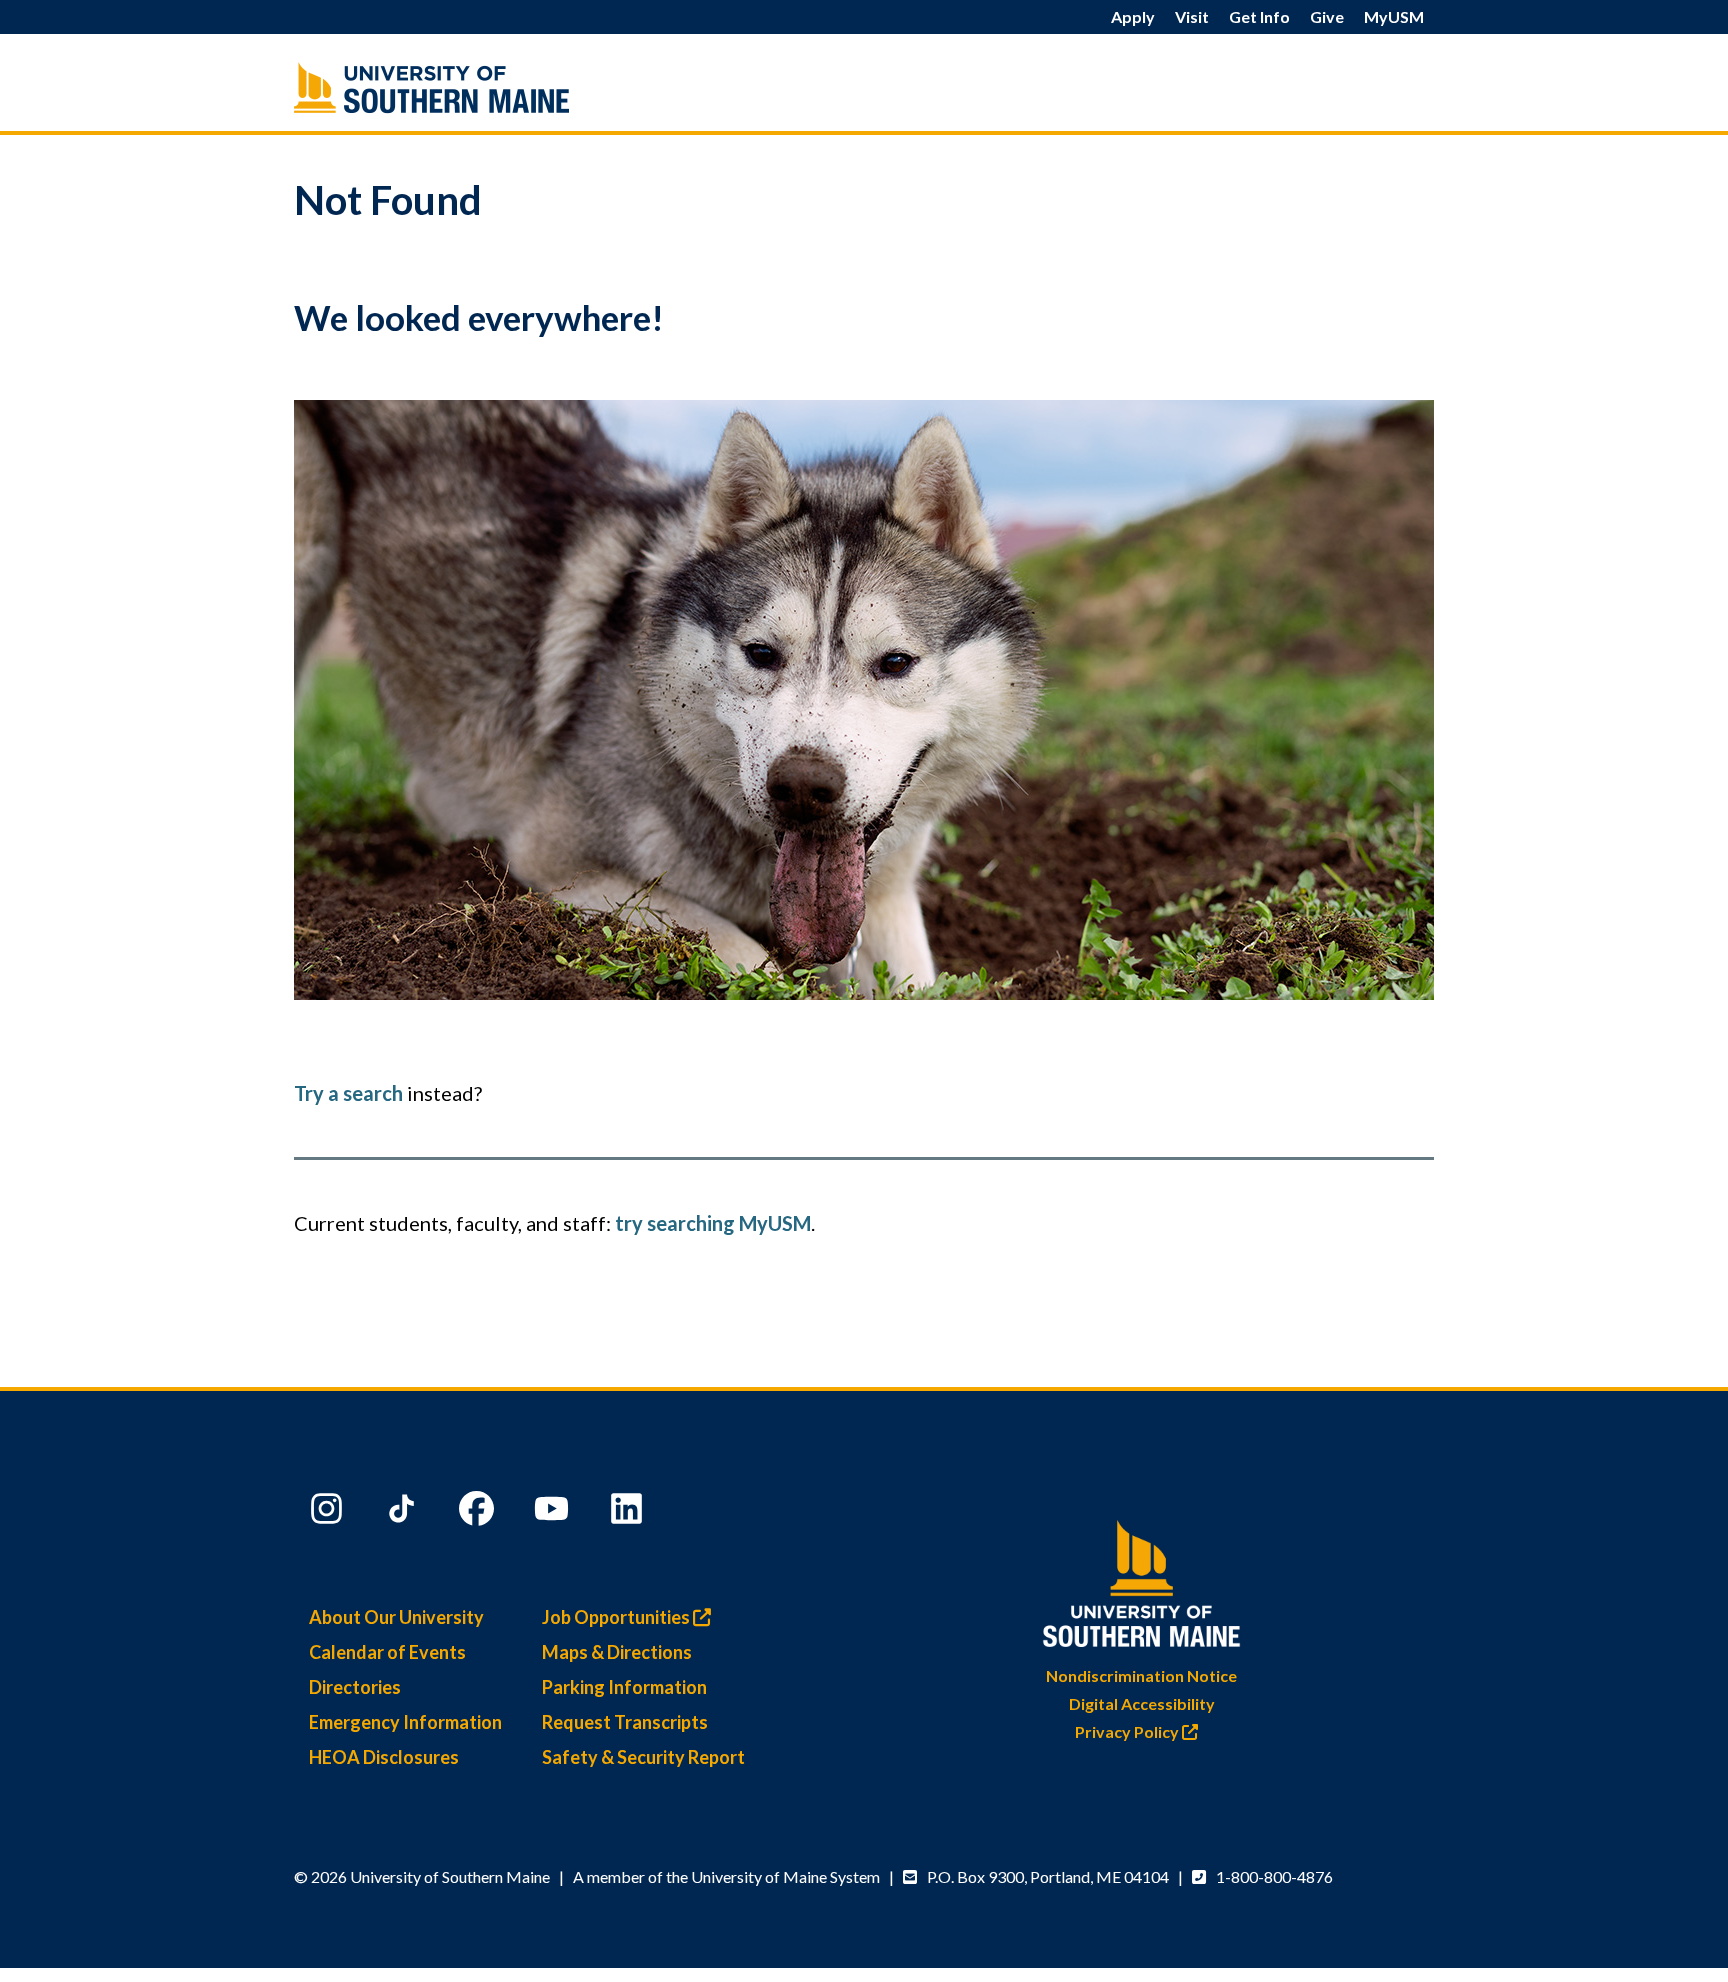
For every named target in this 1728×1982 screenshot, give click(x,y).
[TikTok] (404, 1513)
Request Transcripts (625, 1722)
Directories (355, 1687)
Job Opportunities (617, 1617)
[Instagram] (329, 1513)
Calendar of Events (387, 1652)
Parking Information (624, 1687)
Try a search (348, 1093)
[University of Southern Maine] (474, 87)
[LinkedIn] (629, 1513)
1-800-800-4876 (1274, 1876)
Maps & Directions (617, 1652)
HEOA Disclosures (384, 1757)
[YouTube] (554, 1513)
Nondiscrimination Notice (1141, 1675)
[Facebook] (479, 1513)
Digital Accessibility (1142, 1703)
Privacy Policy (1128, 1731)
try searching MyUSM (713, 1223)
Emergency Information (405, 1722)
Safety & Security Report (643, 1757)
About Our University (396, 1617)
